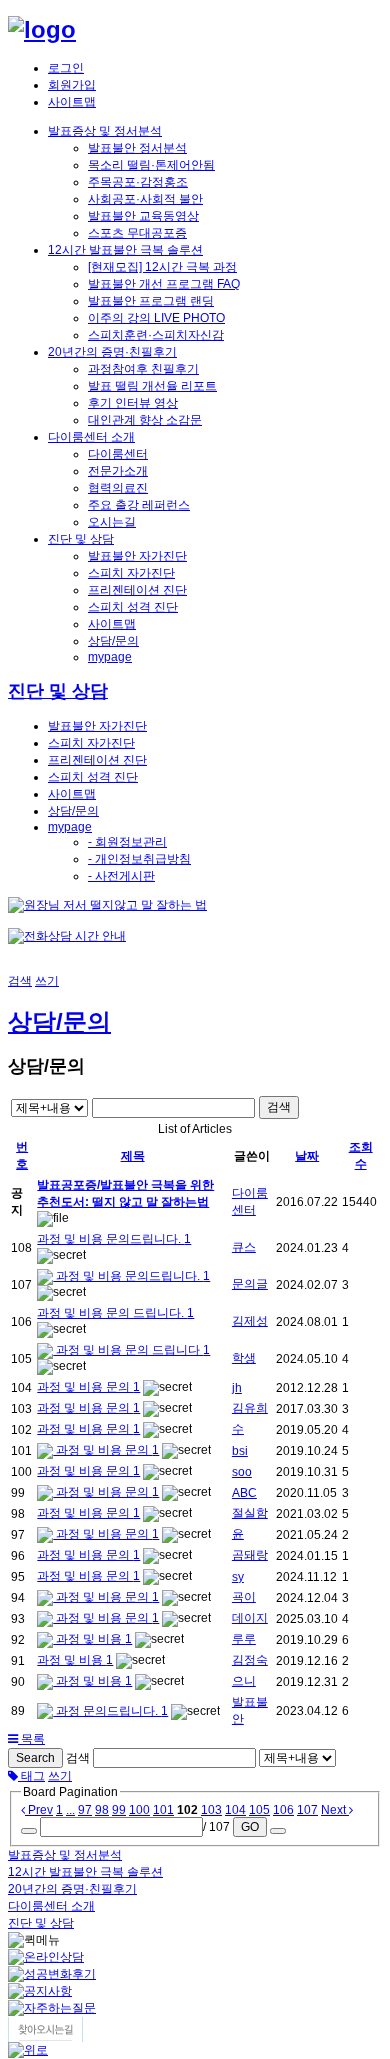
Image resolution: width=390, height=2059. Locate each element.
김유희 (250, 1408)
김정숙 (250, 1660)
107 (307, 1810)
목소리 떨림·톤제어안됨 (151, 165)
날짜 (307, 1156)
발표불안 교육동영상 (143, 216)
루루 (244, 1639)
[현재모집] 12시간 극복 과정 (162, 267)
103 (211, 1810)
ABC (244, 1493)
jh (237, 1388)
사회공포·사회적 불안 (145, 199)
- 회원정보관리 (127, 842)
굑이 (244, 1597)
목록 (31, 1739)
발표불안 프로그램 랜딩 (151, 301)
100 (139, 1810)
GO (250, 1827)
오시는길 (112, 522)
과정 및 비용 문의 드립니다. (112, 1313)
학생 (244, 1358)
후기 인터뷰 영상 (133, 403)
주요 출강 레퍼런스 (139, 505)
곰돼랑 (250, 1555)
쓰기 (47, 981)
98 (102, 1810)
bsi (240, 1451)
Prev (39, 1810)
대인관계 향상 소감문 (145, 420)
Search (35, 1758)
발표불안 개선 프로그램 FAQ (164, 284)
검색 (20, 981)
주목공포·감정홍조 (138, 182)
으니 (244, 1681)
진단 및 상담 (81, 539)
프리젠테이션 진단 (137, 590)
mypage (110, 657)
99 (119, 1810)
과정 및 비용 (89, 1639)
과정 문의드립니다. (107, 1711)
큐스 (244, 1247)
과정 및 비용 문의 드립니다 (128, 1350)
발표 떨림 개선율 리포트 (152, 386)
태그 (31, 1776)
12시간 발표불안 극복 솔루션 (125, 250)
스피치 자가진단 (131, 573)
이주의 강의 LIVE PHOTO (156, 318)
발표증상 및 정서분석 (105, 131)
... (70, 1810)
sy (238, 1577)
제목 (133, 1156)
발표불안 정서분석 (137, 148)
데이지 (250, 1618)
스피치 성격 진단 (133, 607)
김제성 (250, 1321)
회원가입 (72, 85)
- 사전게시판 (121, 876)
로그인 (66, 68)
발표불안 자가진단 (137, 556)
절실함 (250, 1513)
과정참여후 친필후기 (143, 369)
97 (85, 1810)
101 (163, 1810)
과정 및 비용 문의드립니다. (110, 1239)
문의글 (250, 1284)
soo (242, 1472)
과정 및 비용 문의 (85, 1387)
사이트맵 (72, 102)
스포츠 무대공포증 (137, 233)
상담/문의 (113, 641)
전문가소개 (118, 471)
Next (335, 1810)
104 (235, 1810)
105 (259, 1810)
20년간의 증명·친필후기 (112, 352)
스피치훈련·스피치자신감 (156, 335)
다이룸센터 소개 (91, 437)
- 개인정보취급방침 (139, 859)
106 (283, 1810)
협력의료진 (118, 488)
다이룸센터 (118, 454)
